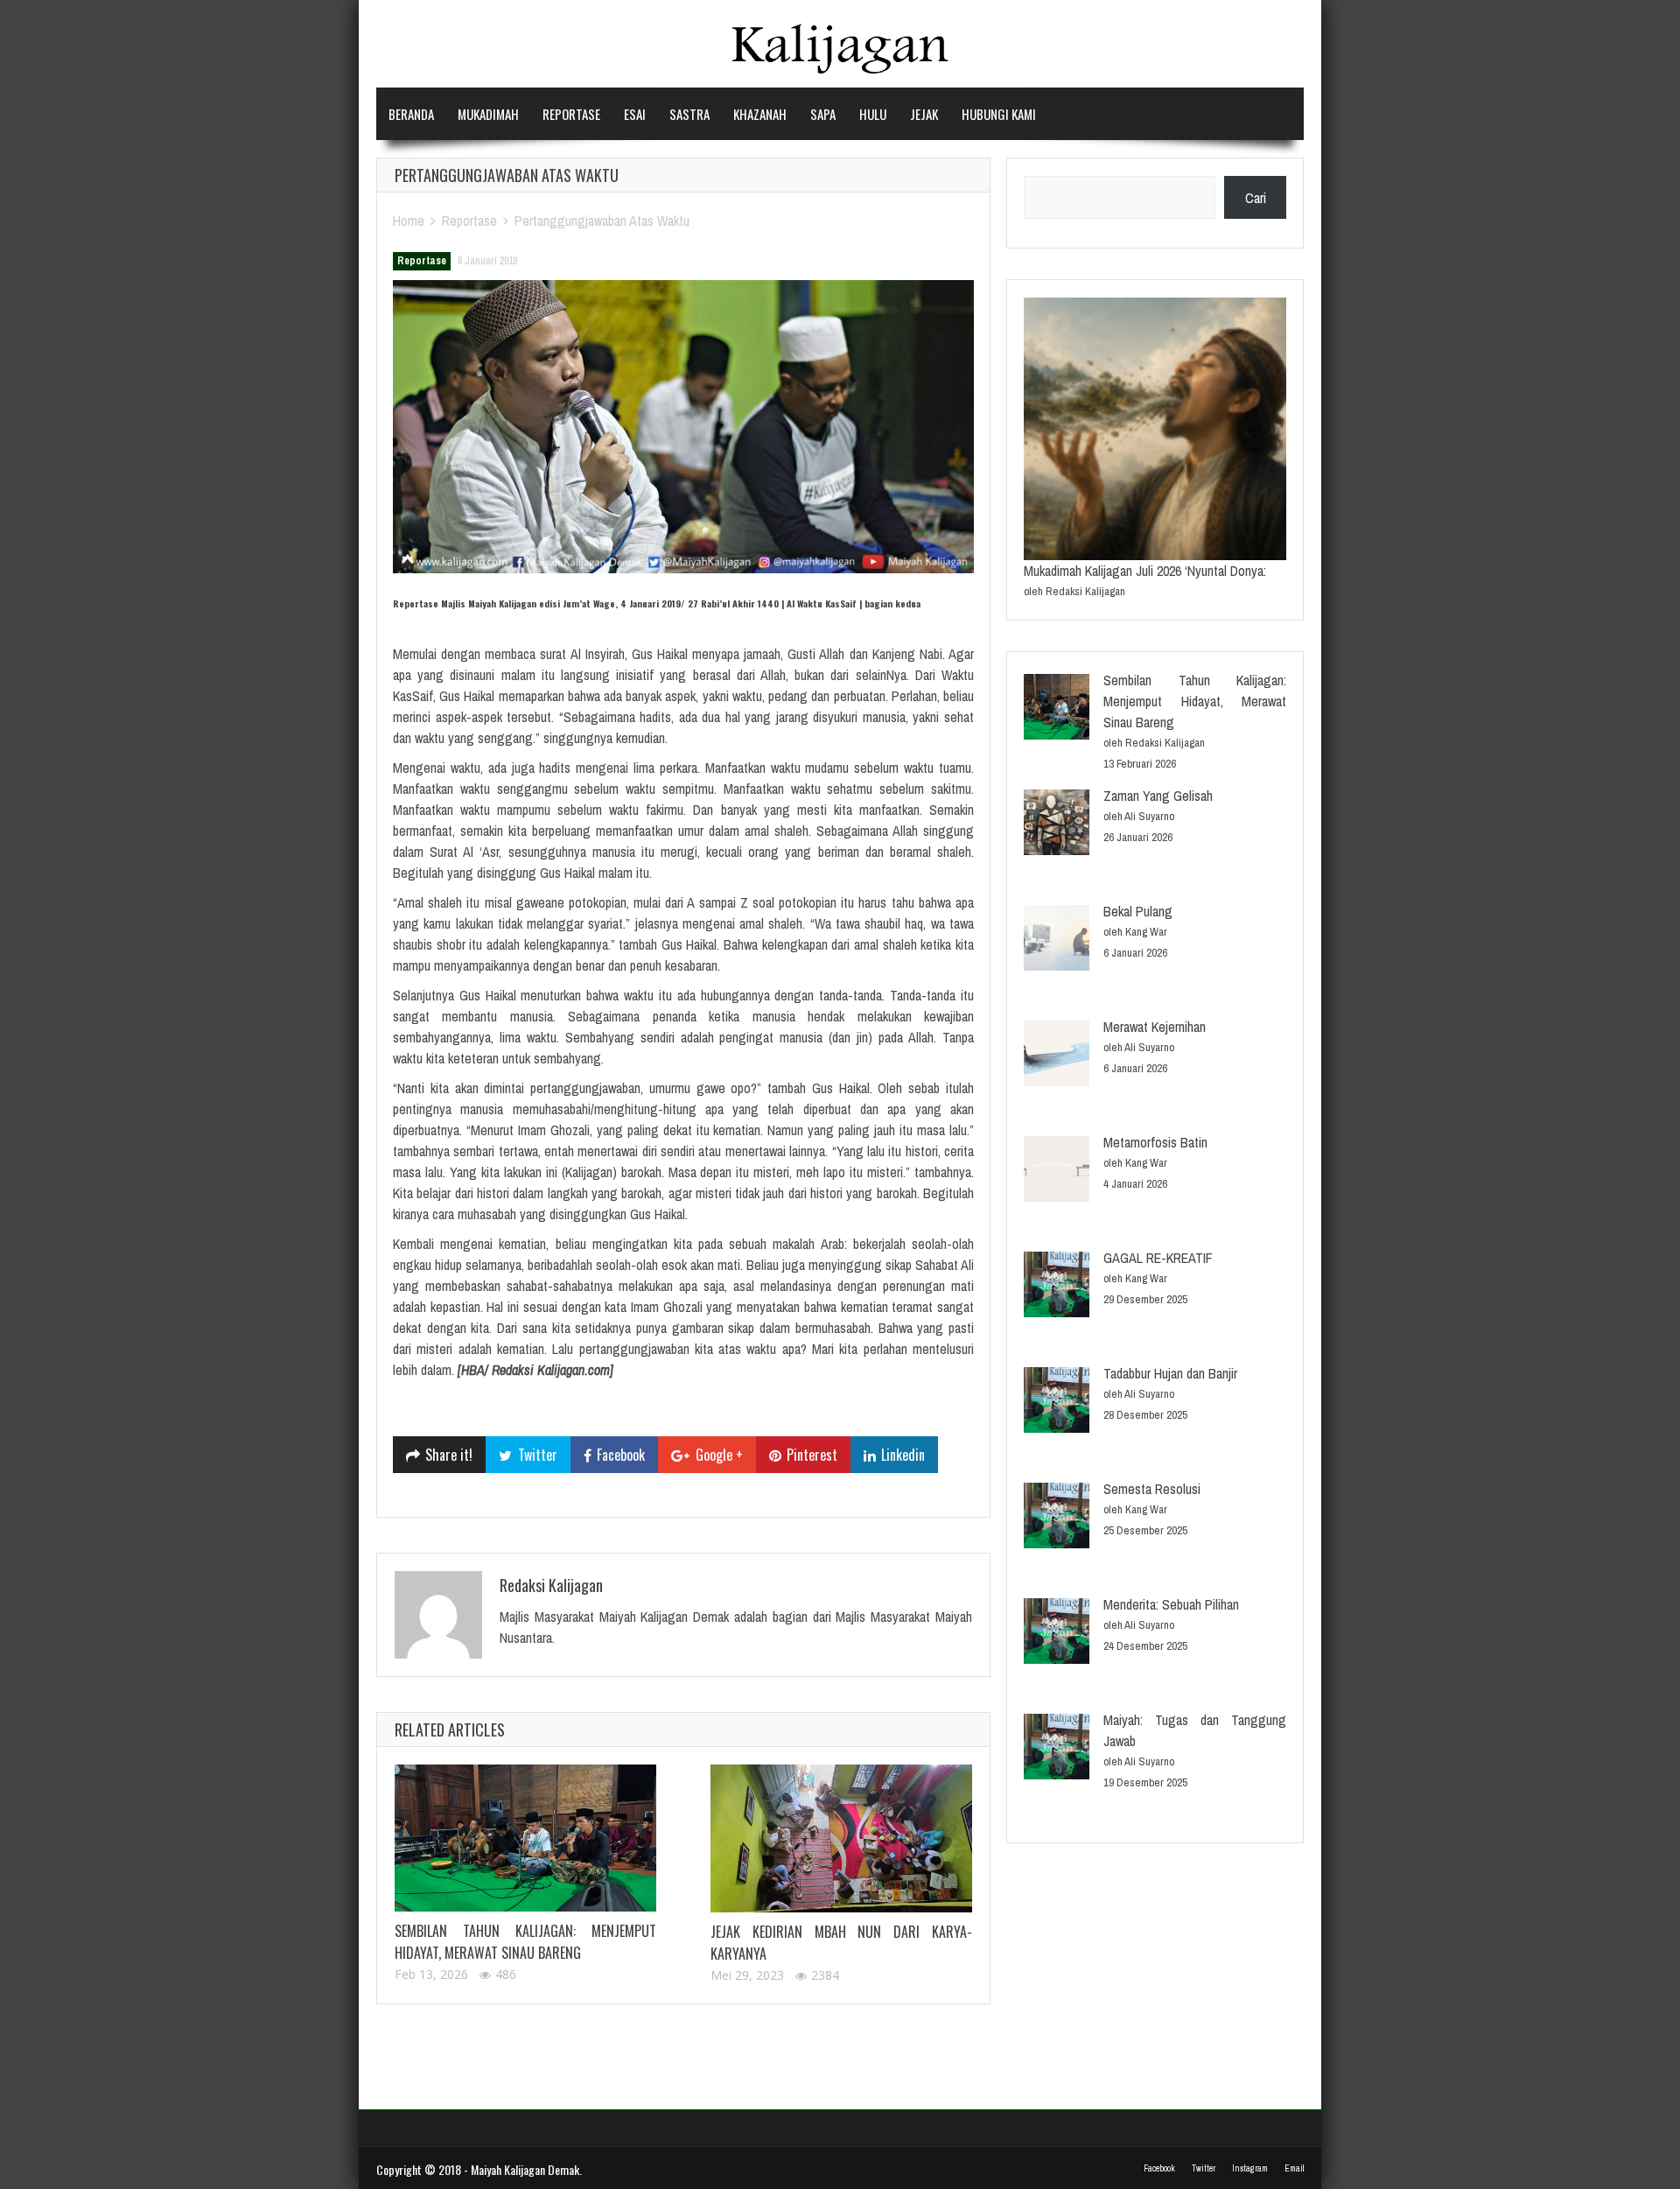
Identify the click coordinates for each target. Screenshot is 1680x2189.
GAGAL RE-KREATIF (1158, 1258)
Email (1294, 2168)
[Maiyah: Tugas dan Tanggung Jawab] (1057, 1749)
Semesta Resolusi (1152, 1489)
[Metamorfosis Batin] (1057, 1172)
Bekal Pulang (1138, 911)
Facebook (1159, 2168)
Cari (1256, 198)
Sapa (823, 114)
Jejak (924, 114)
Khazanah (760, 114)
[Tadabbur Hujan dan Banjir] (1057, 1403)
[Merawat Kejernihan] (1057, 1056)
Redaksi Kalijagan (551, 1585)
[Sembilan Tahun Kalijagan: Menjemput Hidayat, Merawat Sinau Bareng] (525, 1838)
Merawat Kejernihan (1155, 1027)
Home (409, 221)
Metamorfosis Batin (1155, 1142)
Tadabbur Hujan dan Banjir (1170, 1373)
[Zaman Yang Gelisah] (1057, 825)
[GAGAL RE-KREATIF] (1057, 1287)
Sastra (689, 114)
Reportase (571, 114)
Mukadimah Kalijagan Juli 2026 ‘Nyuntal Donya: (1145, 571)
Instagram (1250, 2168)
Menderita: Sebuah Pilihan (1171, 1604)
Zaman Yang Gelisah (1158, 796)
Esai (635, 114)
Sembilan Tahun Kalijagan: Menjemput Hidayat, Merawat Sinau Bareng (525, 1942)
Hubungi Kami (999, 114)
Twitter (1204, 2168)
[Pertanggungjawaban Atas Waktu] (683, 427)
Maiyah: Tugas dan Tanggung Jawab (1195, 1730)
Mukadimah (488, 114)
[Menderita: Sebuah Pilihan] (1057, 1634)
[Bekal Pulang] (1057, 940)
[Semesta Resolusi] (1057, 1518)
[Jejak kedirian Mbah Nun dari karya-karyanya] (841, 1838)
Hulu (873, 114)
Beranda (411, 114)
